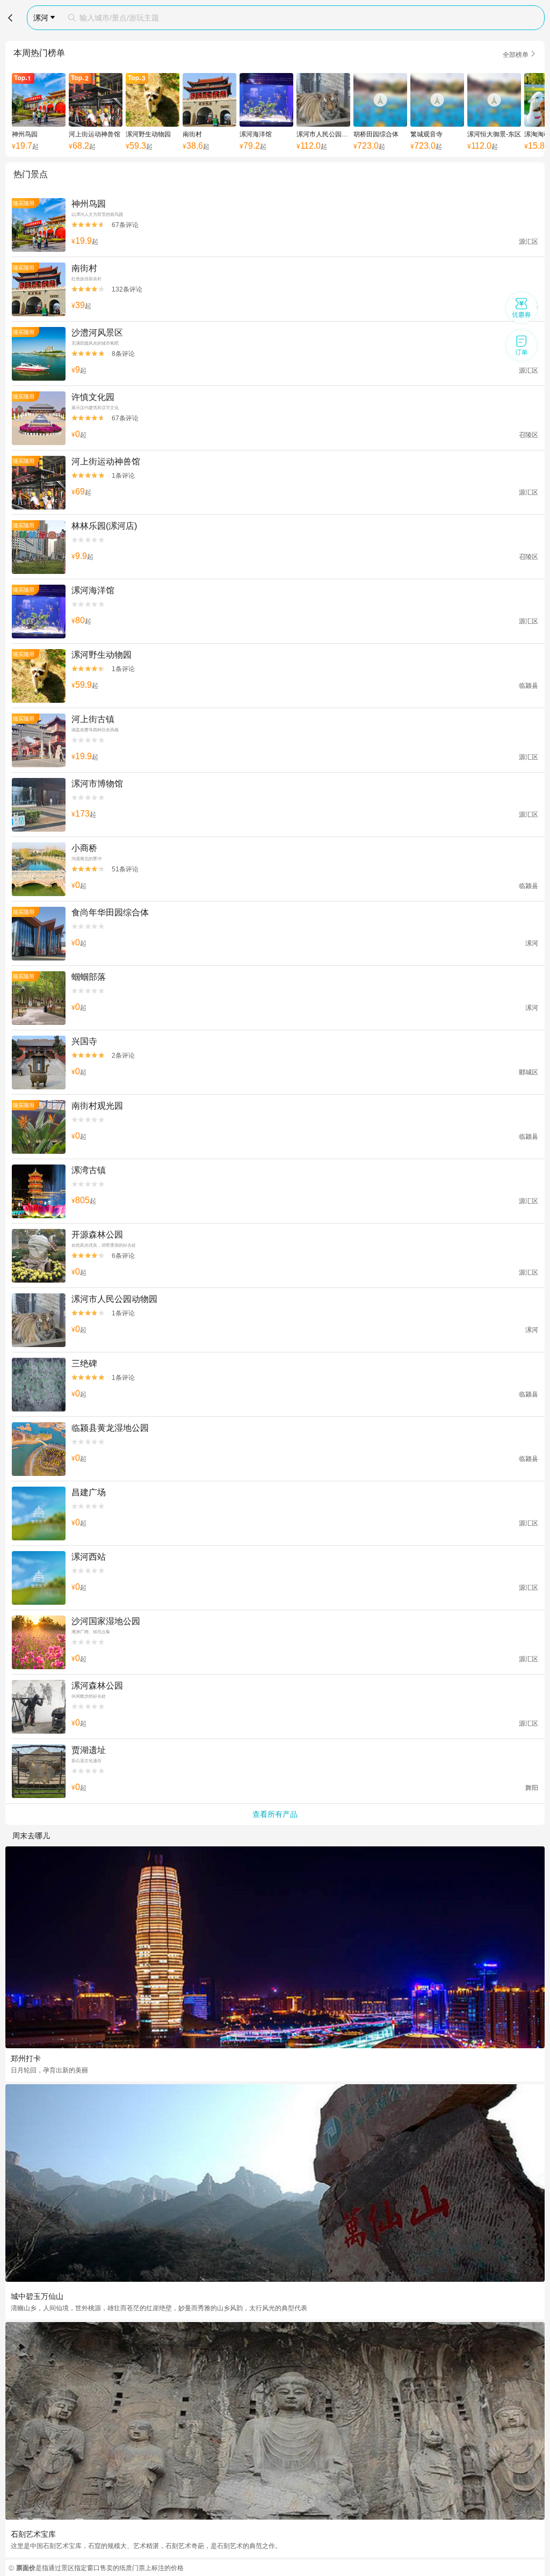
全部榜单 (519, 54)
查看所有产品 (275, 1814)
